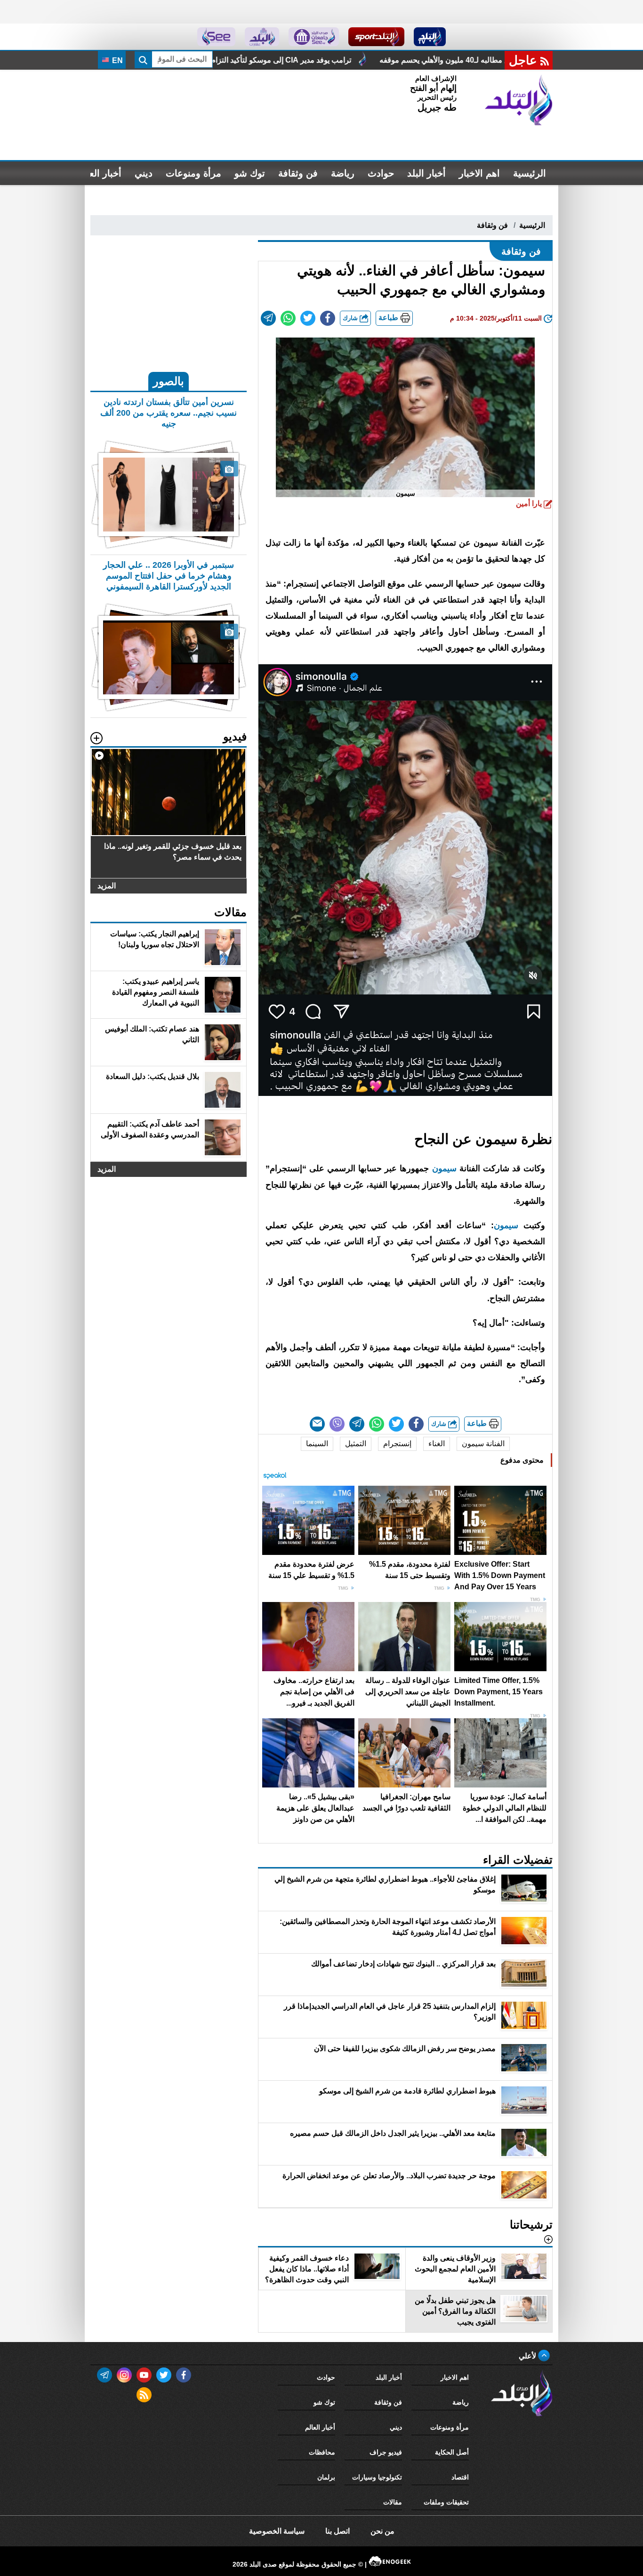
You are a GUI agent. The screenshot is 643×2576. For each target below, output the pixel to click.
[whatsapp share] (288, 318)
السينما (317, 1444)
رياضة (343, 173)
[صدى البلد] (519, 100)
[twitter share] (308, 318)
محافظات (322, 2452)
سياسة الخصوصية (277, 2531)
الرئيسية (530, 173)
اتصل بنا (338, 2531)
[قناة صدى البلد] (430, 37)
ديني (144, 173)
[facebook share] (328, 318)
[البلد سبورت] (376, 37)
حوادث (381, 173)
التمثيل (356, 1444)
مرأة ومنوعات (193, 173)
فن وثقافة (298, 173)
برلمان (326, 2477)
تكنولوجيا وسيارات (377, 2477)
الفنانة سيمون (483, 1444)
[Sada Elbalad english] (216, 37)
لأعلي (528, 2356)
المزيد (107, 886)
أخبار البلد (426, 173)
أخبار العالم (100, 173)
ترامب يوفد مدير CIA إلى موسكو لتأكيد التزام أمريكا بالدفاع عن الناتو (399, 60)
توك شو (250, 173)
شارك (351, 318)
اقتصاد (460, 2477)
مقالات (393, 2502)
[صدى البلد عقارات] (262, 37)
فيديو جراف (386, 2452)
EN (117, 60)
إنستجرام (397, 1444)
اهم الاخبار (479, 173)
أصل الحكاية (452, 2452)
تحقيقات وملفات (446, 2502)
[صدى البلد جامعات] (314, 37)
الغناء (437, 1444)
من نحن (382, 2531)
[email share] (268, 318)
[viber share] (337, 1424)
